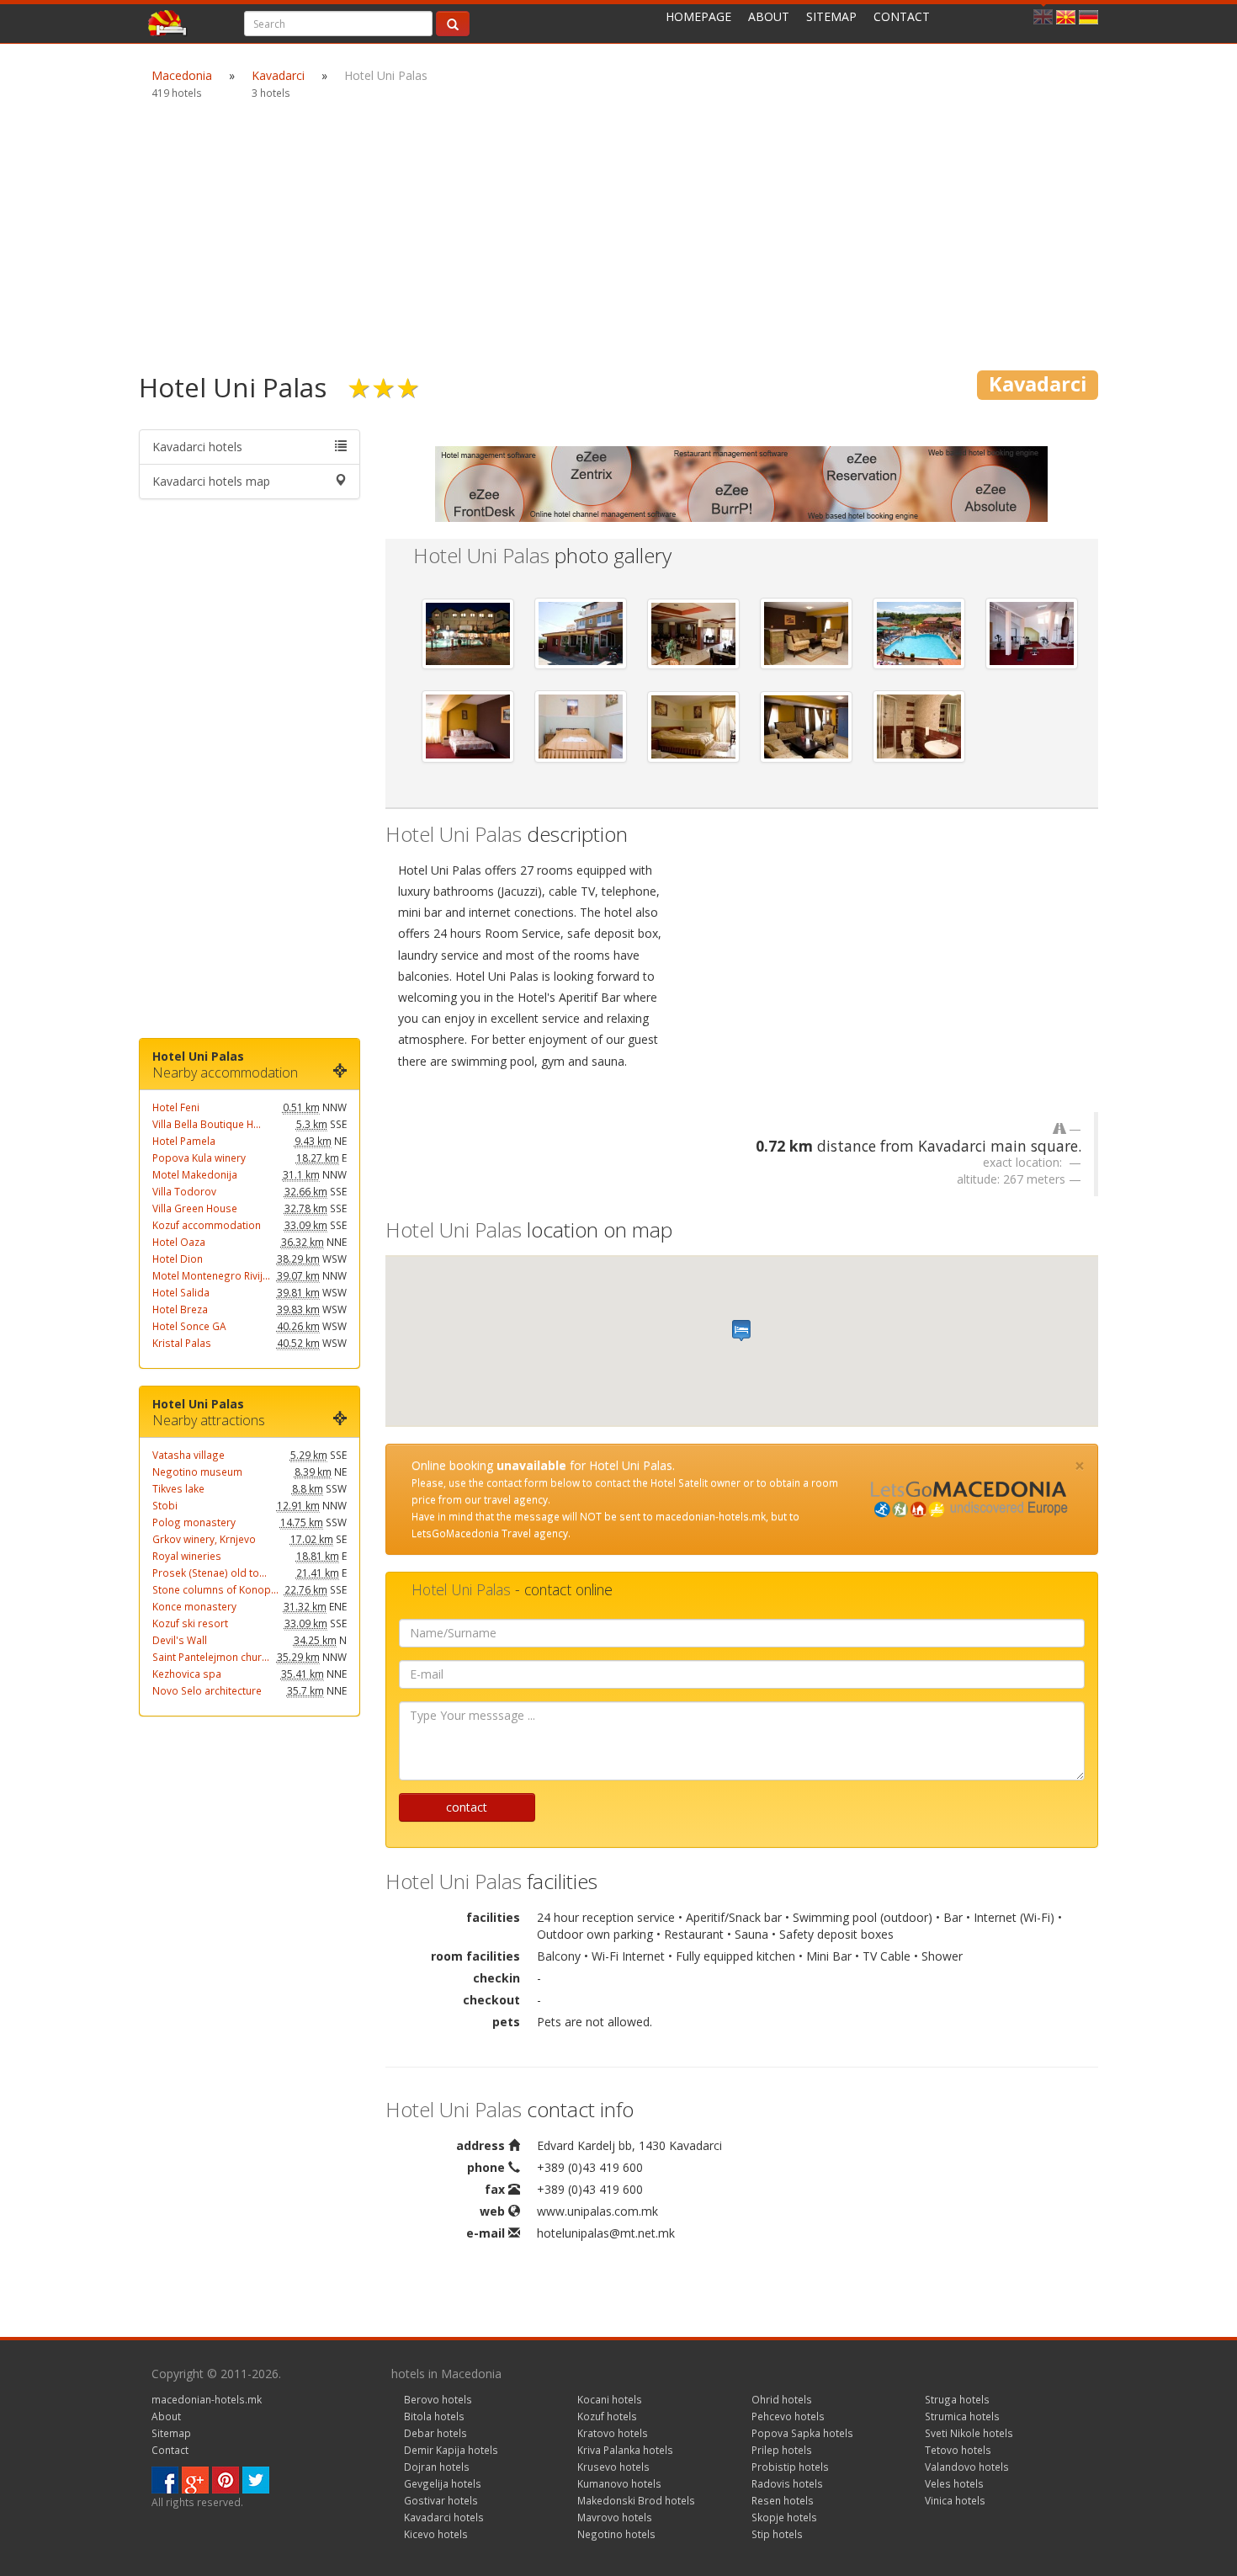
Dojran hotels (437, 2467)
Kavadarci (278, 75)
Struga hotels (957, 2399)
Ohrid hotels (782, 2399)
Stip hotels (777, 2534)
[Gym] (1032, 633)
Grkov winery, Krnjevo (204, 1539)
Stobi (165, 1505)
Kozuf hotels (607, 2416)
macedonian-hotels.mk (207, 2399)
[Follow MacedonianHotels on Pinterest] (226, 2479)
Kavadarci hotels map (211, 481)
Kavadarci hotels (197, 447)
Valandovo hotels (967, 2467)
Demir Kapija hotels (451, 2450)
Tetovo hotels (958, 2450)
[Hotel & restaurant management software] (741, 483)
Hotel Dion (178, 1259)
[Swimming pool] (919, 633)
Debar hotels (435, 2433)
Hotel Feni (176, 1107)
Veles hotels (954, 2483)
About (769, 16)
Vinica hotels (955, 2500)
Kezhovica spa (187, 1674)
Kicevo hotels (436, 2534)
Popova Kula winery (199, 1158)
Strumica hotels (962, 2416)
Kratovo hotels (613, 2433)
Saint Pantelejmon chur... (211, 1657)
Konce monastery (194, 1606)
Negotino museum (197, 1472)
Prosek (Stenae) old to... (210, 1573)
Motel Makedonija (195, 1174)
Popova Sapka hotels (802, 2433)
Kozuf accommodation (207, 1225)
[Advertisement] (618, 236)
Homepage (698, 16)
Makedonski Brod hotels (636, 2500)
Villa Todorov (184, 1191)
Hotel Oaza (179, 1242)
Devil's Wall (180, 1640)
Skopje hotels (784, 2517)
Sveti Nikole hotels (969, 2433)
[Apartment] (806, 727)
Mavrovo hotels (615, 2517)
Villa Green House (195, 1208)
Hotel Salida (181, 1292)
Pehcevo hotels (788, 2416)
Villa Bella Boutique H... (207, 1124)
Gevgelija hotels (443, 2483)
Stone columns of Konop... (215, 1589)
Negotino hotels (616, 2534)
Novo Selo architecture (207, 1690)
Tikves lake (178, 1488)
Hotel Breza (180, 1309)
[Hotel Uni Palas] (468, 634)
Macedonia (182, 75)
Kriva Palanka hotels (625, 2450)
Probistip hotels (790, 2467)
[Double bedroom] (468, 726)
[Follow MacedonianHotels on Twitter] (256, 2479)
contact (467, 1807)
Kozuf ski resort (190, 1623)
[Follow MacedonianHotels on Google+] (195, 2479)
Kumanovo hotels (619, 2483)
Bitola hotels (434, 2416)
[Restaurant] (693, 634)
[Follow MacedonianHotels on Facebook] (165, 2479)
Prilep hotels (782, 2450)
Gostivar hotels (441, 2500)
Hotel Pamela (184, 1141)
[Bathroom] (919, 726)
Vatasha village (188, 1455)
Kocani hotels (610, 2399)
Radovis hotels (787, 2483)
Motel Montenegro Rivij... (211, 1275)
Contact (902, 16)
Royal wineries (187, 1556)
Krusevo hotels (613, 2467)
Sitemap (831, 16)
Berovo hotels (438, 2399)
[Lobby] (806, 633)
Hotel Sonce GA (189, 1326)
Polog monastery (194, 1522)
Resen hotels (783, 2500)
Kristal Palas (182, 1343)
